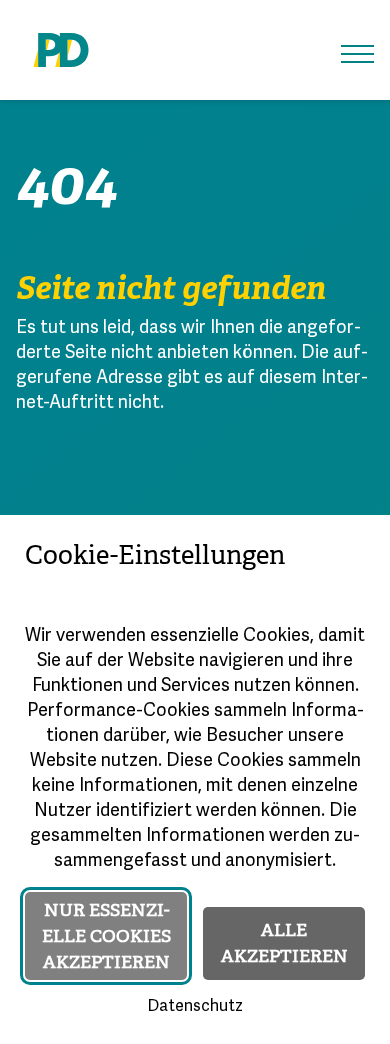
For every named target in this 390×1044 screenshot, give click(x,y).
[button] (357, 54)
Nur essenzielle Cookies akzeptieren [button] (106, 936)
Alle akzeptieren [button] (284, 943)
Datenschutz (195, 1007)
